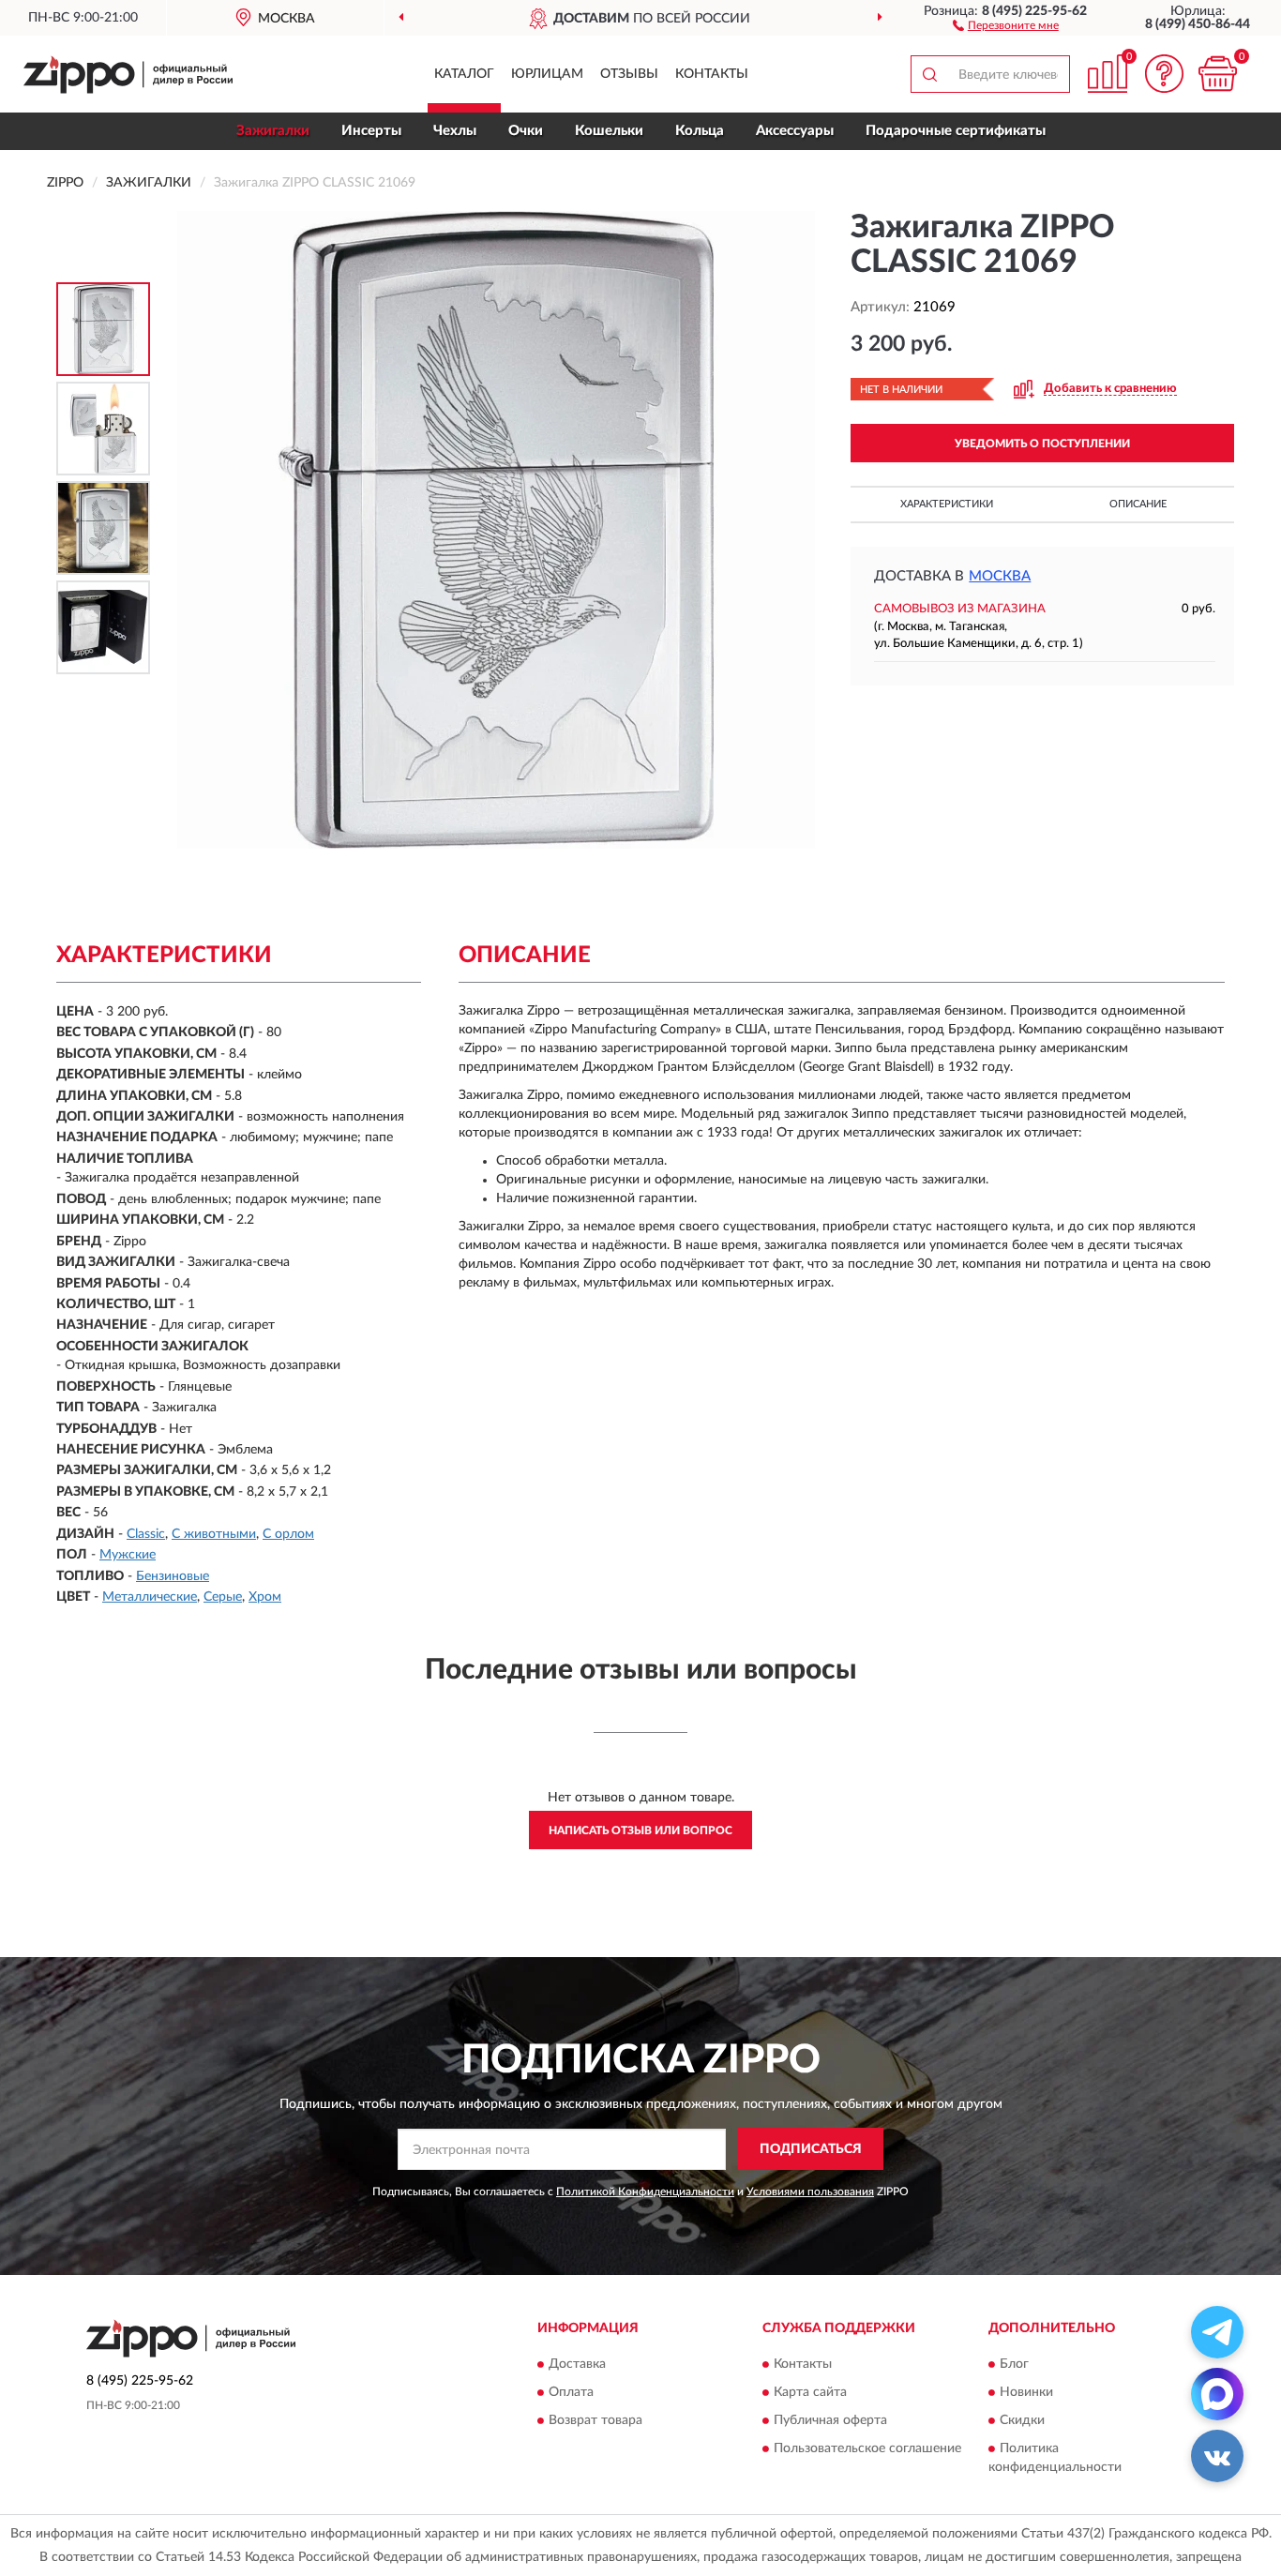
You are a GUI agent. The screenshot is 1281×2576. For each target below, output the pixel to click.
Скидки (1022, 2421)
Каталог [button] (464, 74)
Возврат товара (595, 2421)
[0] (1217, 74)
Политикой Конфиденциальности (645, 2192)
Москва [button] (1000, 576)
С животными (214, 1534)
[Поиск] (929, 74)
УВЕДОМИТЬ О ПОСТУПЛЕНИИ (1042, 444)
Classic (146, 1534)
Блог (1014, 2365)
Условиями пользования (810, 2192)
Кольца (700, 131)
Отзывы (629, 74)
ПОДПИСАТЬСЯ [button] (811, 2149)
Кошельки (609, 131)
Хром (265, 1597)
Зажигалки (273, 131)
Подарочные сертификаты (956, 131)
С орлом (288, 1534)
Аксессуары (795, 131)
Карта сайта (810, 2393)
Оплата (571, 2393)
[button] (1006, 24)
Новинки (1026, 2393)
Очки (526, 131)
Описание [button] (1138, 504)
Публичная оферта (830, 2421)
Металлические (150, 1597)
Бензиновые (173, 1576)
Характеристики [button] (947, 504)
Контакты (712, 74)
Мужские (128, 1555)
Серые (223, 1597)
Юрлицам (547, 74)
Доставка (577, 2365)
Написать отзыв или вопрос (640, 1830)
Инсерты (371, 131)
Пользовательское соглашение (867, 2449)
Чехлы (455, 131)
